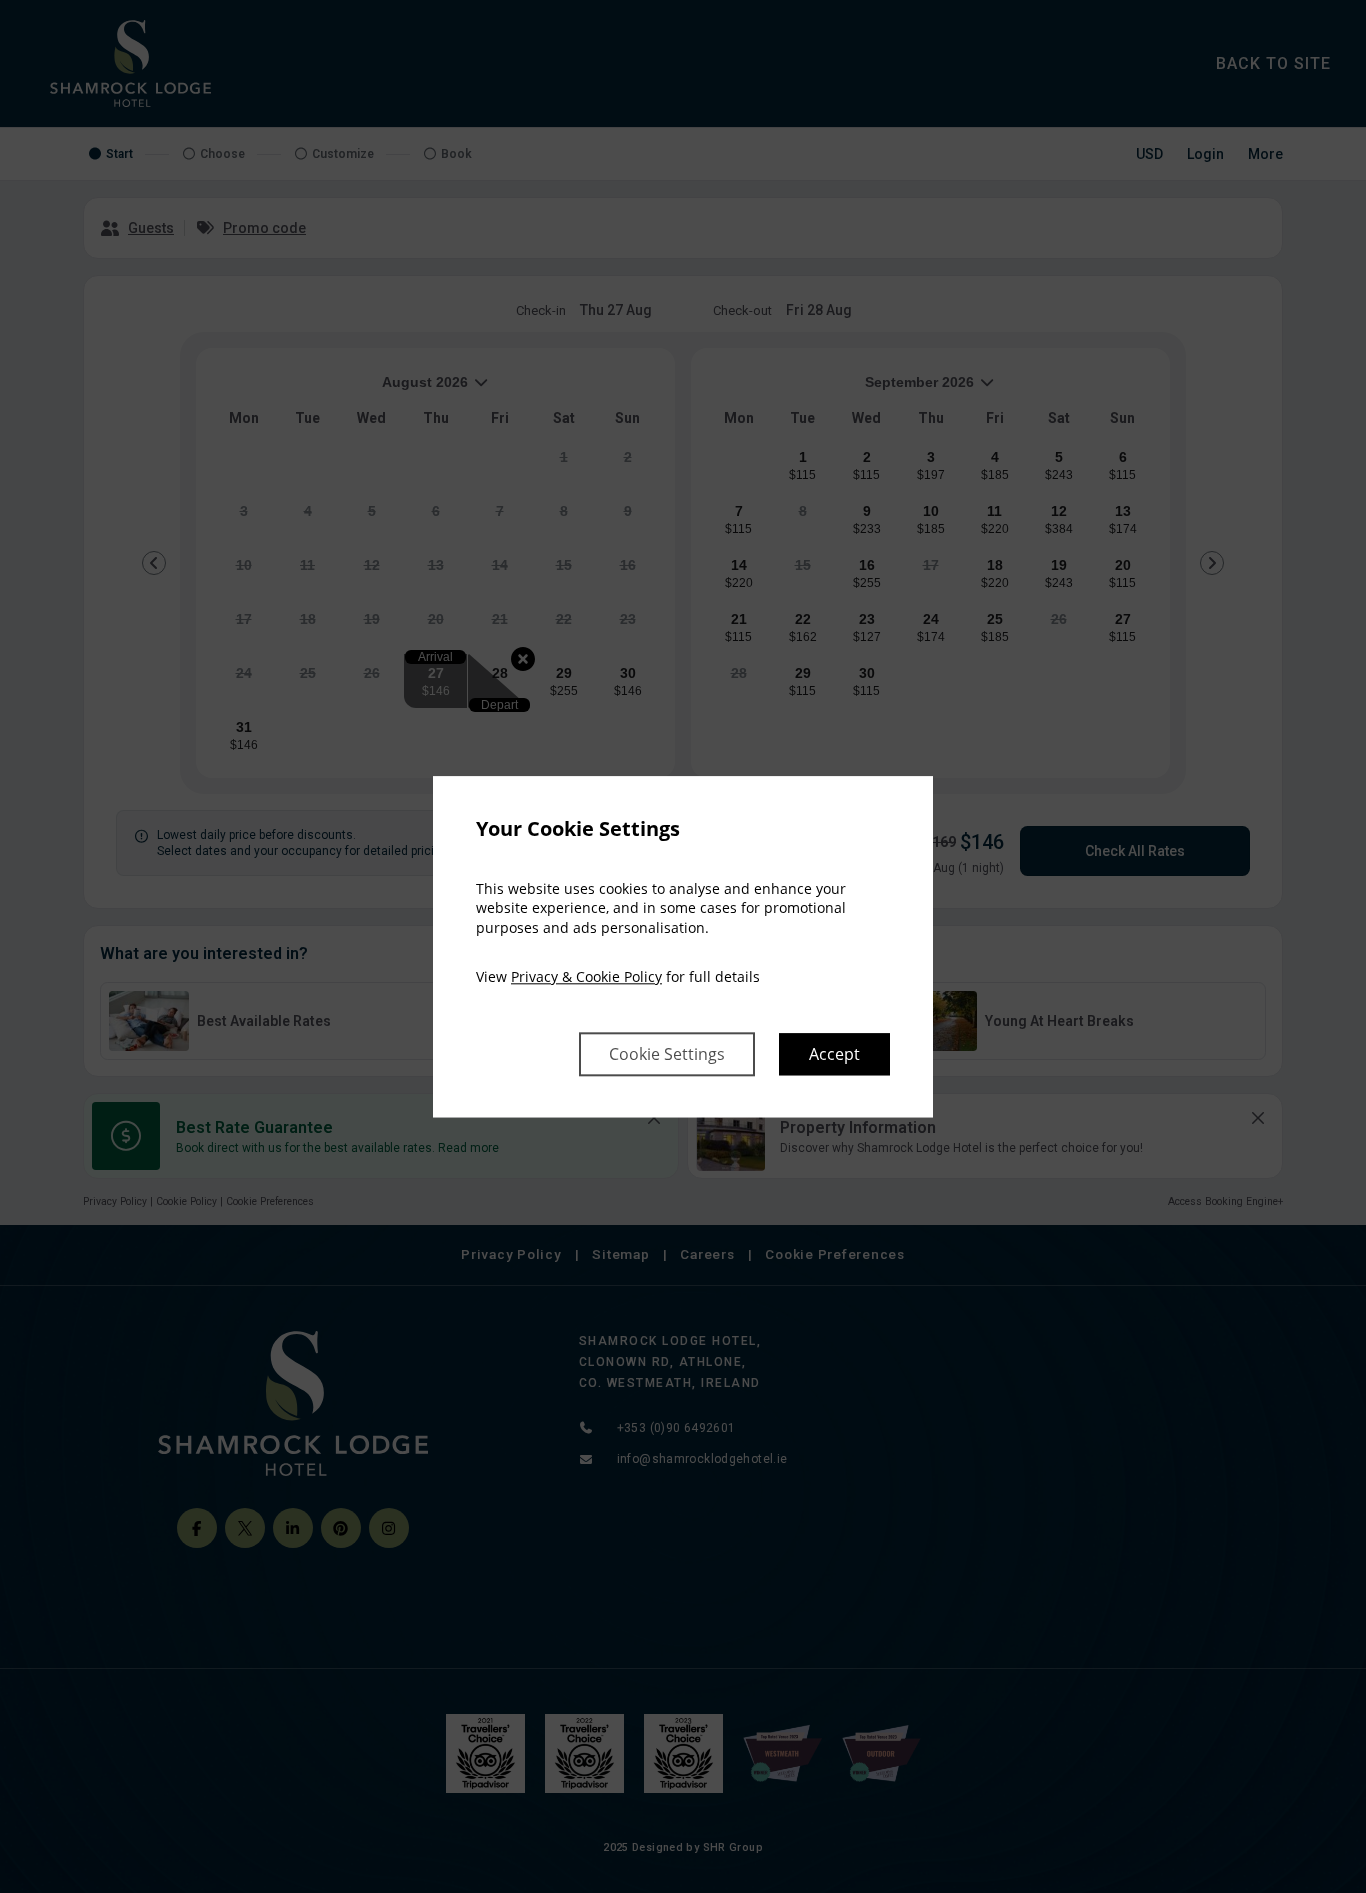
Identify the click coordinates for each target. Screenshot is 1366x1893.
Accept (834, 1054)
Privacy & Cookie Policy (586, 977)
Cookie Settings (667, 1054)
